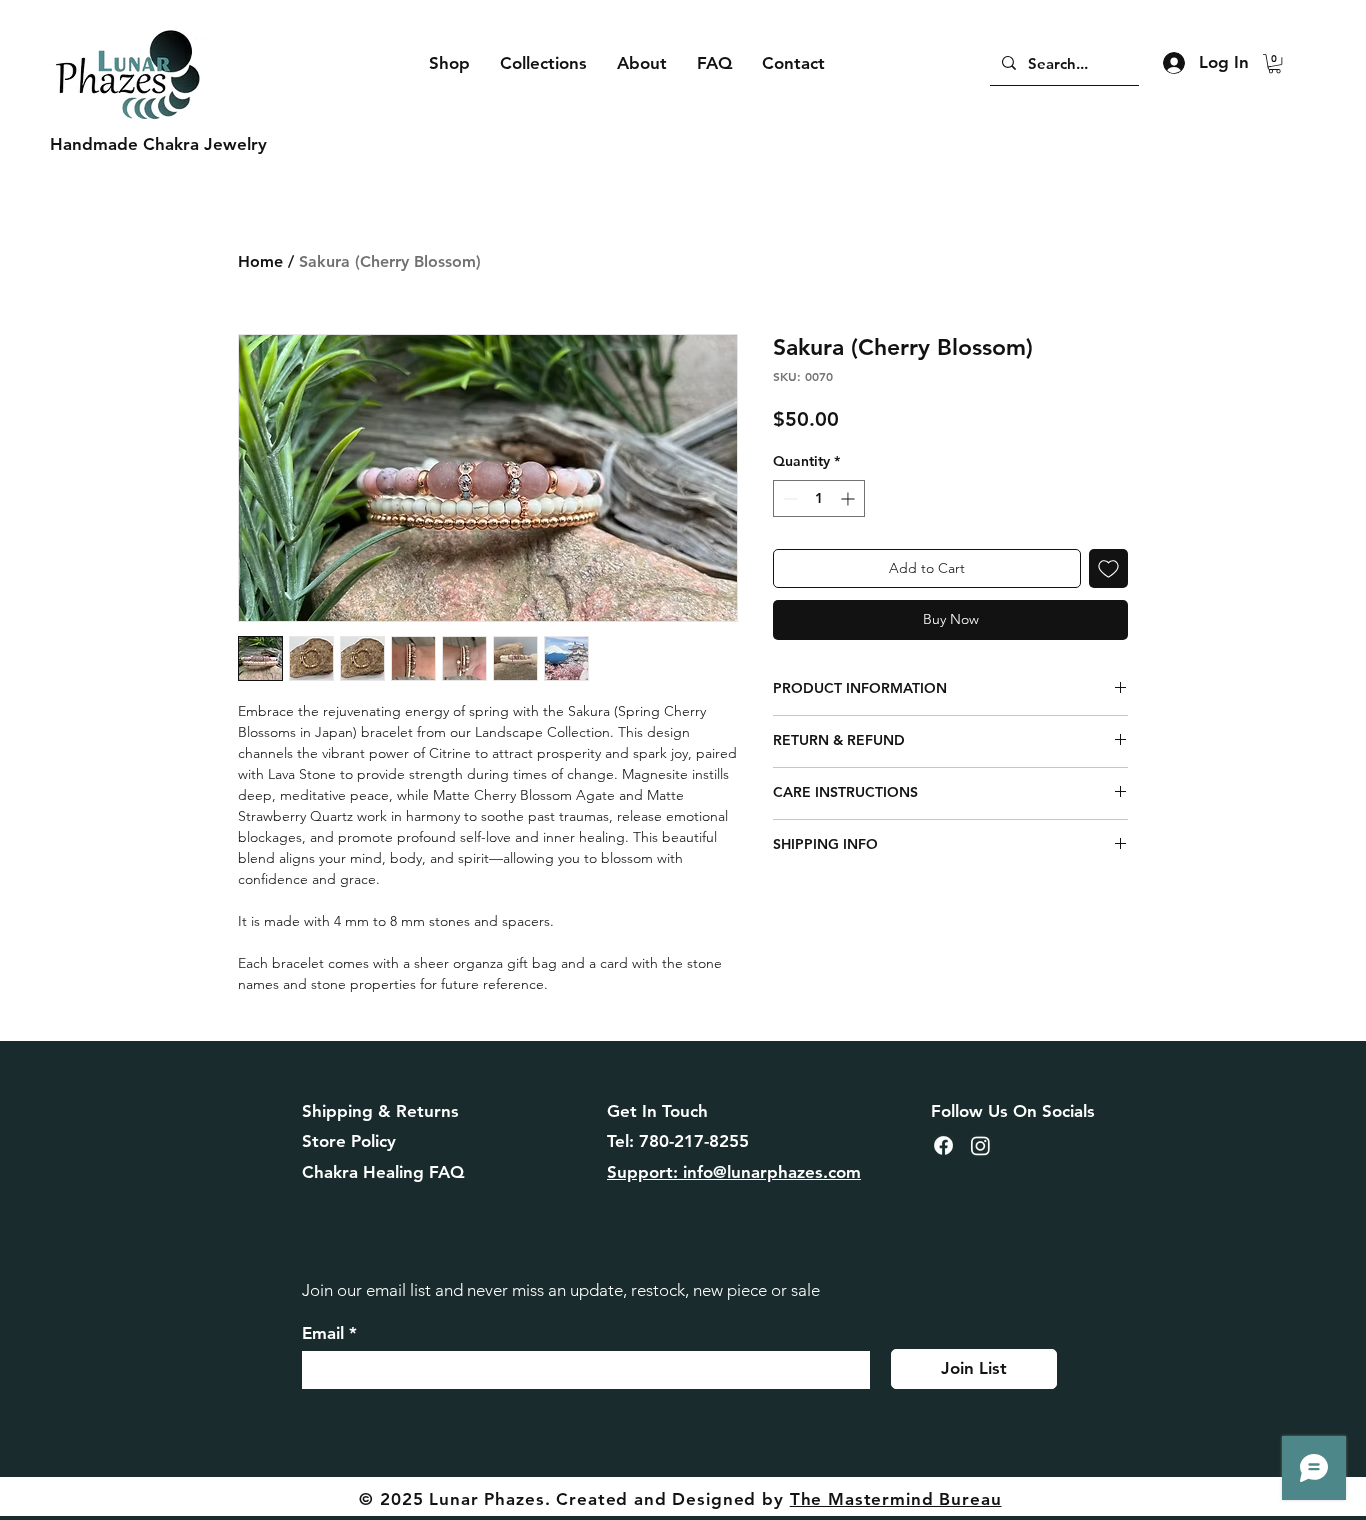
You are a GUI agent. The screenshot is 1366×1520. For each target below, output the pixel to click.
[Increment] (849, 498)
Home (260, 261)
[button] (1274, 63)
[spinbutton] (819, 498)
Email (323, 1333)
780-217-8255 (694, 1141)
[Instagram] (980, 1145)
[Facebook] (943, 1145)
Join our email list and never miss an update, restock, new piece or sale (561, 1290)
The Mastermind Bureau (896, 1499)
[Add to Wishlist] (1108, 568)
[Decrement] (788, 498)
